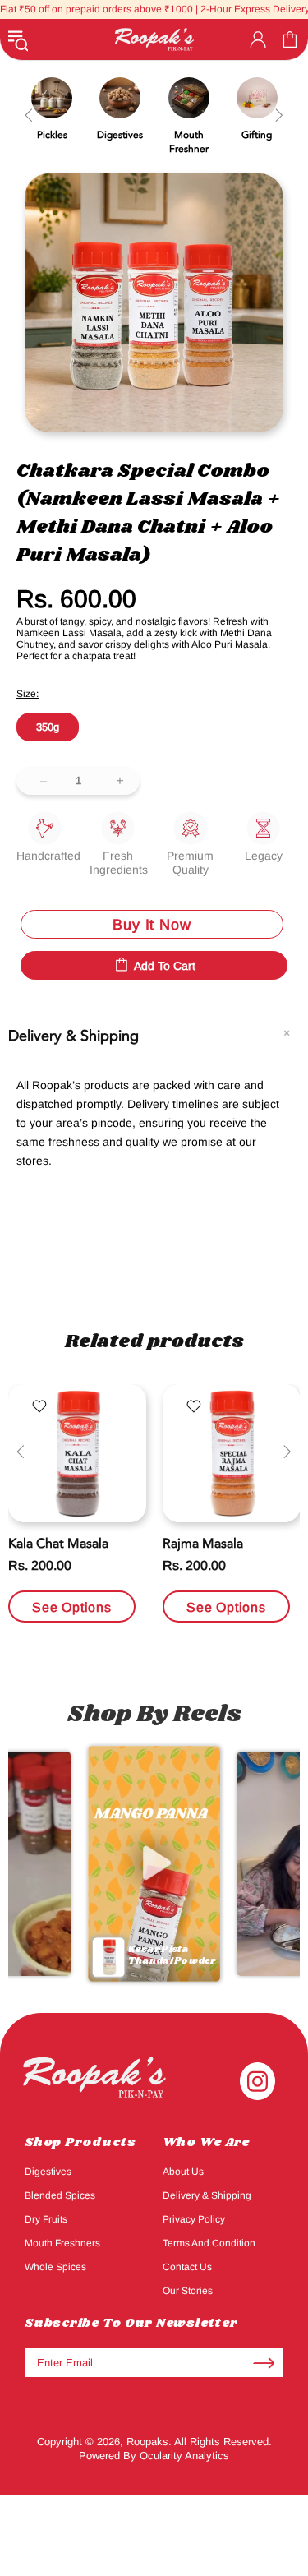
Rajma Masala (203, 1544)
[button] (154, 1863)
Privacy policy (194, 2219)
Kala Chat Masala (58, 1544)
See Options (72, 1607)
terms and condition (209, 2243)
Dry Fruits (46, 2219)
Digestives (48, 2172)
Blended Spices (60, 2195)
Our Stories (188, 2291)
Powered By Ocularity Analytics (154, 2456)
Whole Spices (55, 2267)
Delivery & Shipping (207, 2195)
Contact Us (187, 2267)
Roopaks (154, 39)
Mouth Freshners (62, 2243)
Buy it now (152, 925)
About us (183, 2172)
